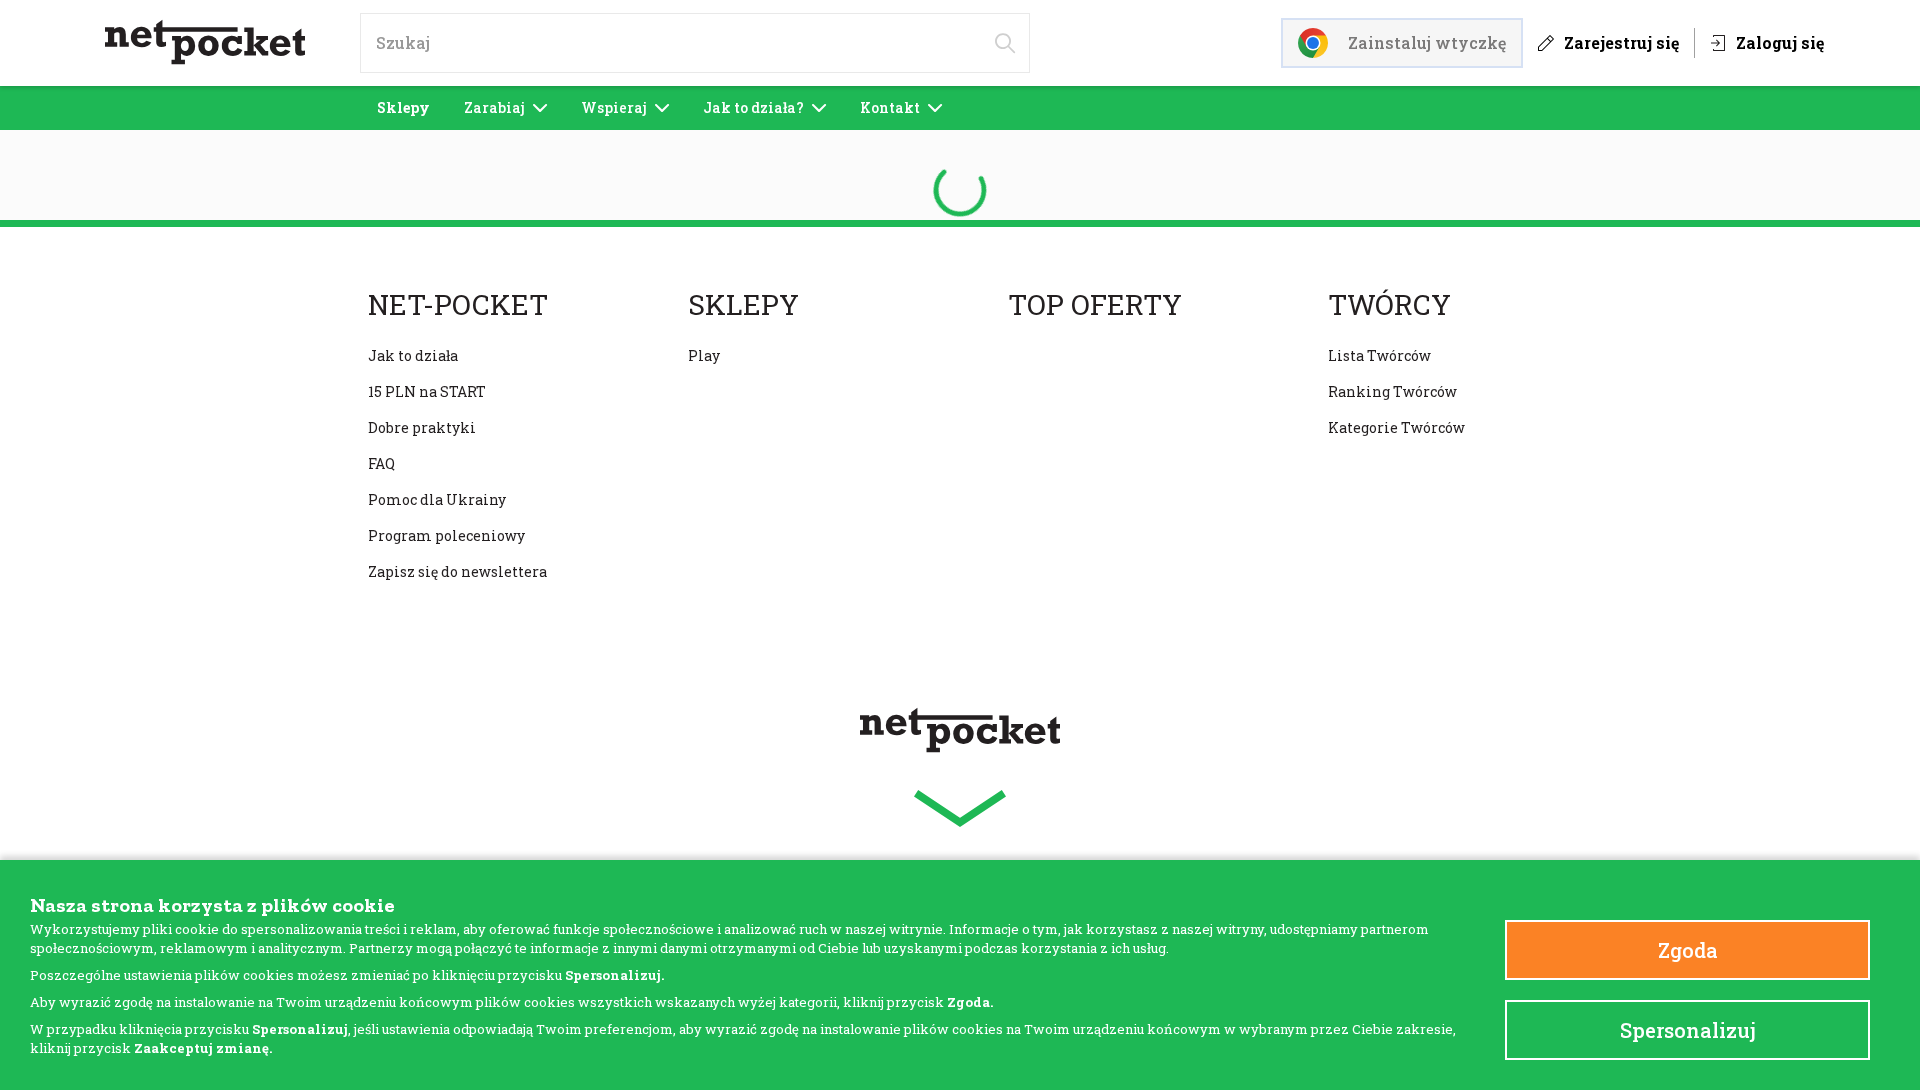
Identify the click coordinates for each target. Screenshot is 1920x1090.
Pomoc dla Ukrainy (437, 499)
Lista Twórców (1379, 355)
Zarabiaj (494, 107)
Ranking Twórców (1392, 391)
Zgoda (1688, 950)
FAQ (381, 463)
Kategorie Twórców (1396, 427)
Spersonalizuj (1688, 1030)
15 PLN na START (427, 391)
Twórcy (1389, 305)
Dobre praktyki (422, 427)
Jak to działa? (753, 107)
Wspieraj (614, 107)
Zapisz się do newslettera (457, 571)
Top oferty (1095, 305)
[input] (695, 43)
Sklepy (403, 107)
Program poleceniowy (446, 535)
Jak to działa (413, 355)
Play (704, 355)
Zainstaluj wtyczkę (1427, 42)
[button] (960, 808)
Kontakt (890, 107)
